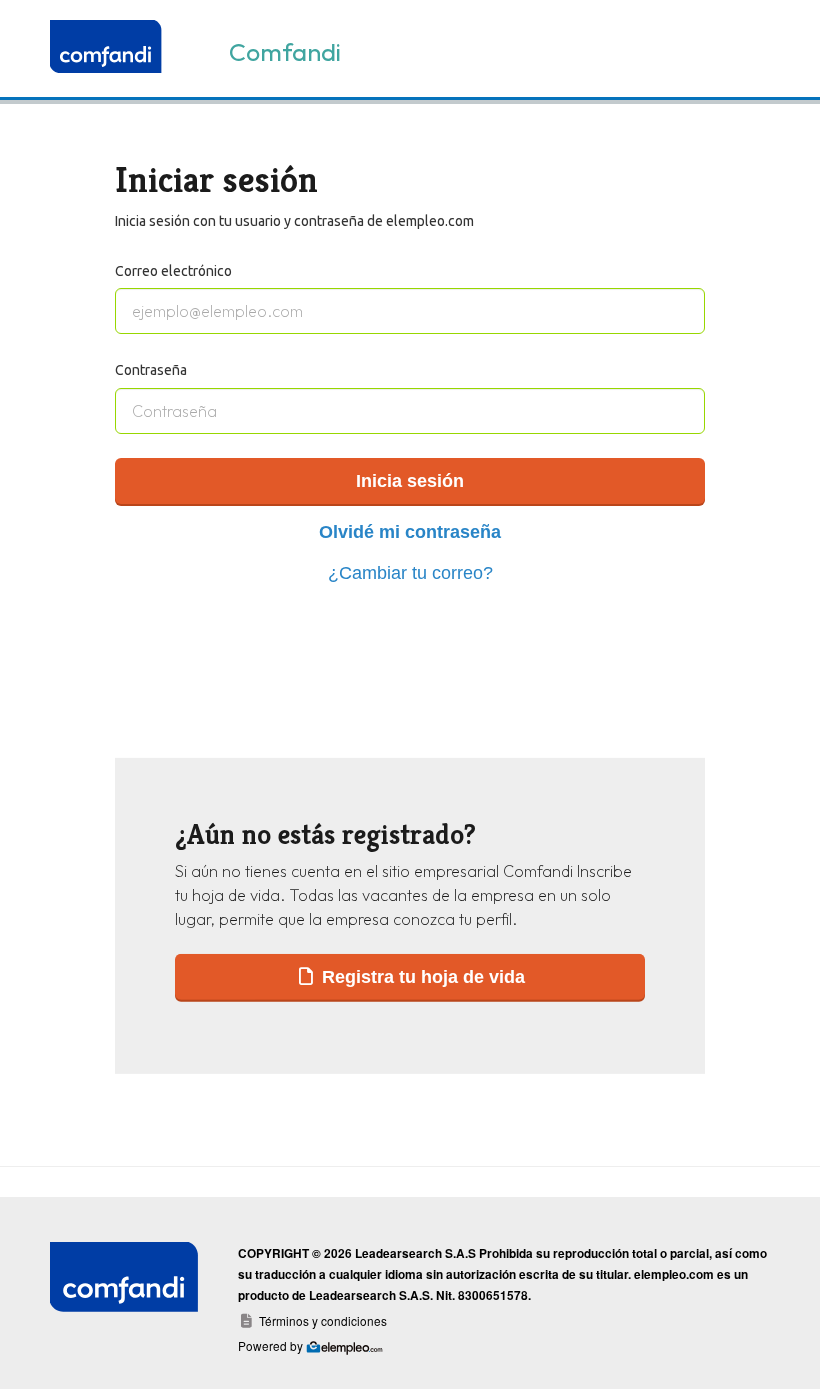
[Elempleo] (109, 48)
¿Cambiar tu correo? (410, 573)
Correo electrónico (173, 271)
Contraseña (151, 370)
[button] (410, 977)
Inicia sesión (410, 481)
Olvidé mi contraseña (410, 532)
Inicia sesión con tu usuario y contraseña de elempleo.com (294, 221)
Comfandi (285, 52)
